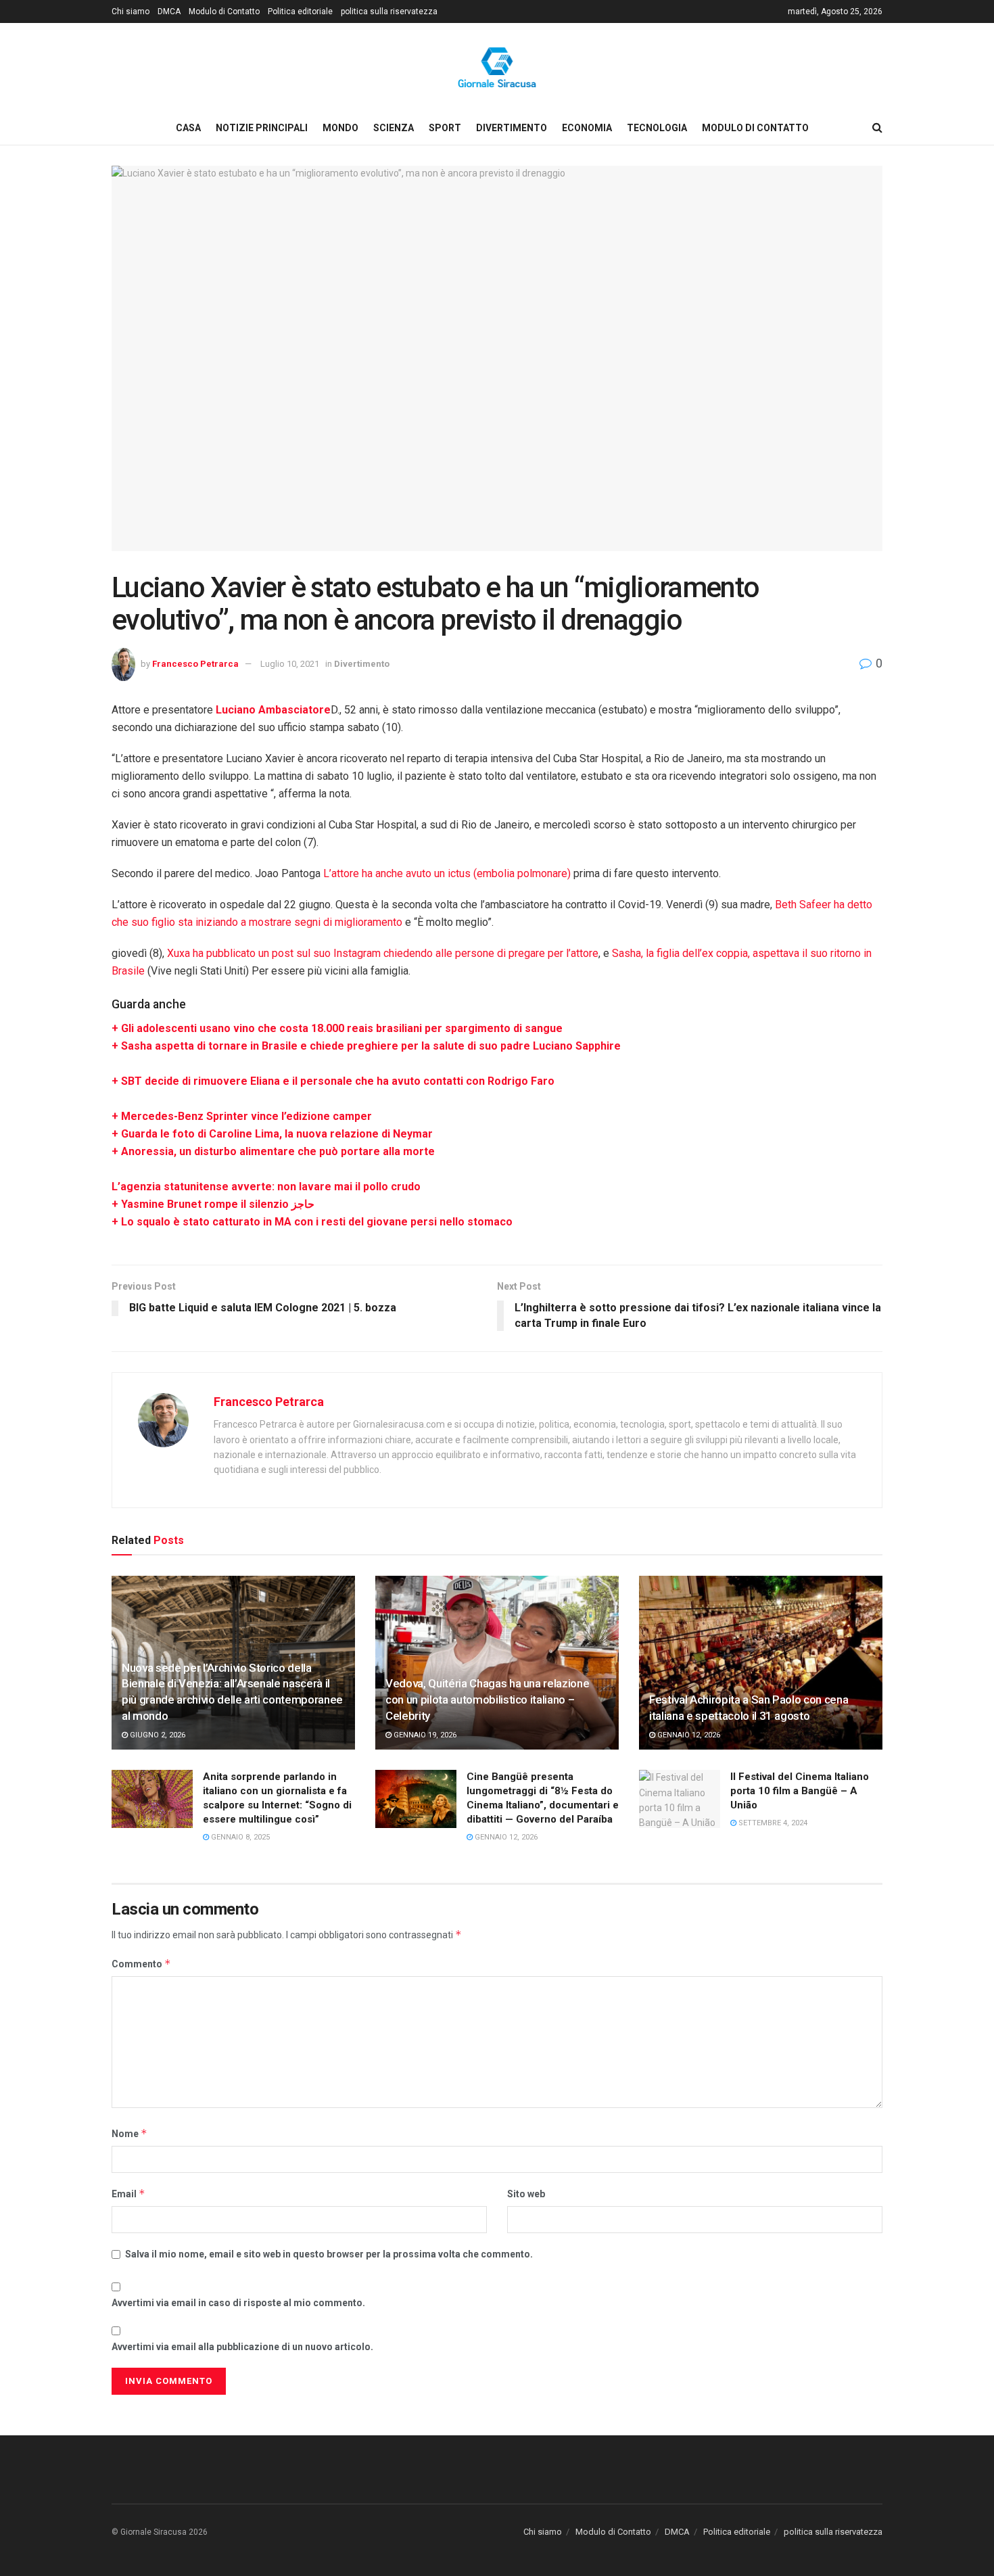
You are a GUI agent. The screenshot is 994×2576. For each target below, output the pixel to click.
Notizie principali (262, 128)
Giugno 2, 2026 (157, 1735)
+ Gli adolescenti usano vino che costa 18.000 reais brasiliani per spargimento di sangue (337, 1028)
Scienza (394, 128)
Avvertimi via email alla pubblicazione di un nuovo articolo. (242, 2347)
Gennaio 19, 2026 (424, 1735)
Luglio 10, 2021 (290, 664)
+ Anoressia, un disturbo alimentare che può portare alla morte (273, 1151)
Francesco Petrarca (195, 664)
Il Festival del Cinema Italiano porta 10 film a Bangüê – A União (800, 1791)
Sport (445, 128)
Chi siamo (131, 11)
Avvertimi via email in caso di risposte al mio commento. (238, 2303)
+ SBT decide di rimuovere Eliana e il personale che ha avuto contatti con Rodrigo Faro (333, 1081)
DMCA (169, 11)
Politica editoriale (300, 11)
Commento (141, 1964)
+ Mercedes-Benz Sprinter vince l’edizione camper (242, 1116)
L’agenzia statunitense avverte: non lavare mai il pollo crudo (266, 1187)
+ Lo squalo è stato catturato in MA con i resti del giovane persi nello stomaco (312, 1222)
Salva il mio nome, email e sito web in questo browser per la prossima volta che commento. (329, 2254)
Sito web (526, 2194)
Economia (587, 128)
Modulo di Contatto (224, 11)
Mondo (340, 128)
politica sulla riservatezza (389, 11)
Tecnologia (657, 128)
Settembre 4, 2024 (772, 1823)
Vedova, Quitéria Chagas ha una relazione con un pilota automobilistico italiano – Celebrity (487, 1700)
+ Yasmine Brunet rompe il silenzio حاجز (213, 1204)
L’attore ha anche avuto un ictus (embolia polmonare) (447, 873)
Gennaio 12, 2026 (688, 1735)
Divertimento (512, 128)
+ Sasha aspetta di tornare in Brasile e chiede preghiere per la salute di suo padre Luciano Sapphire (366, 1046)
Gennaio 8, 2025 (239, 1837)
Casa (188, 128)
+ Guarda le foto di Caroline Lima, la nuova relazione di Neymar (272, 1134)
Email (128, 2194)
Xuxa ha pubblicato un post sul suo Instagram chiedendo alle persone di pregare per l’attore (383, 953)
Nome (129, 2133)
